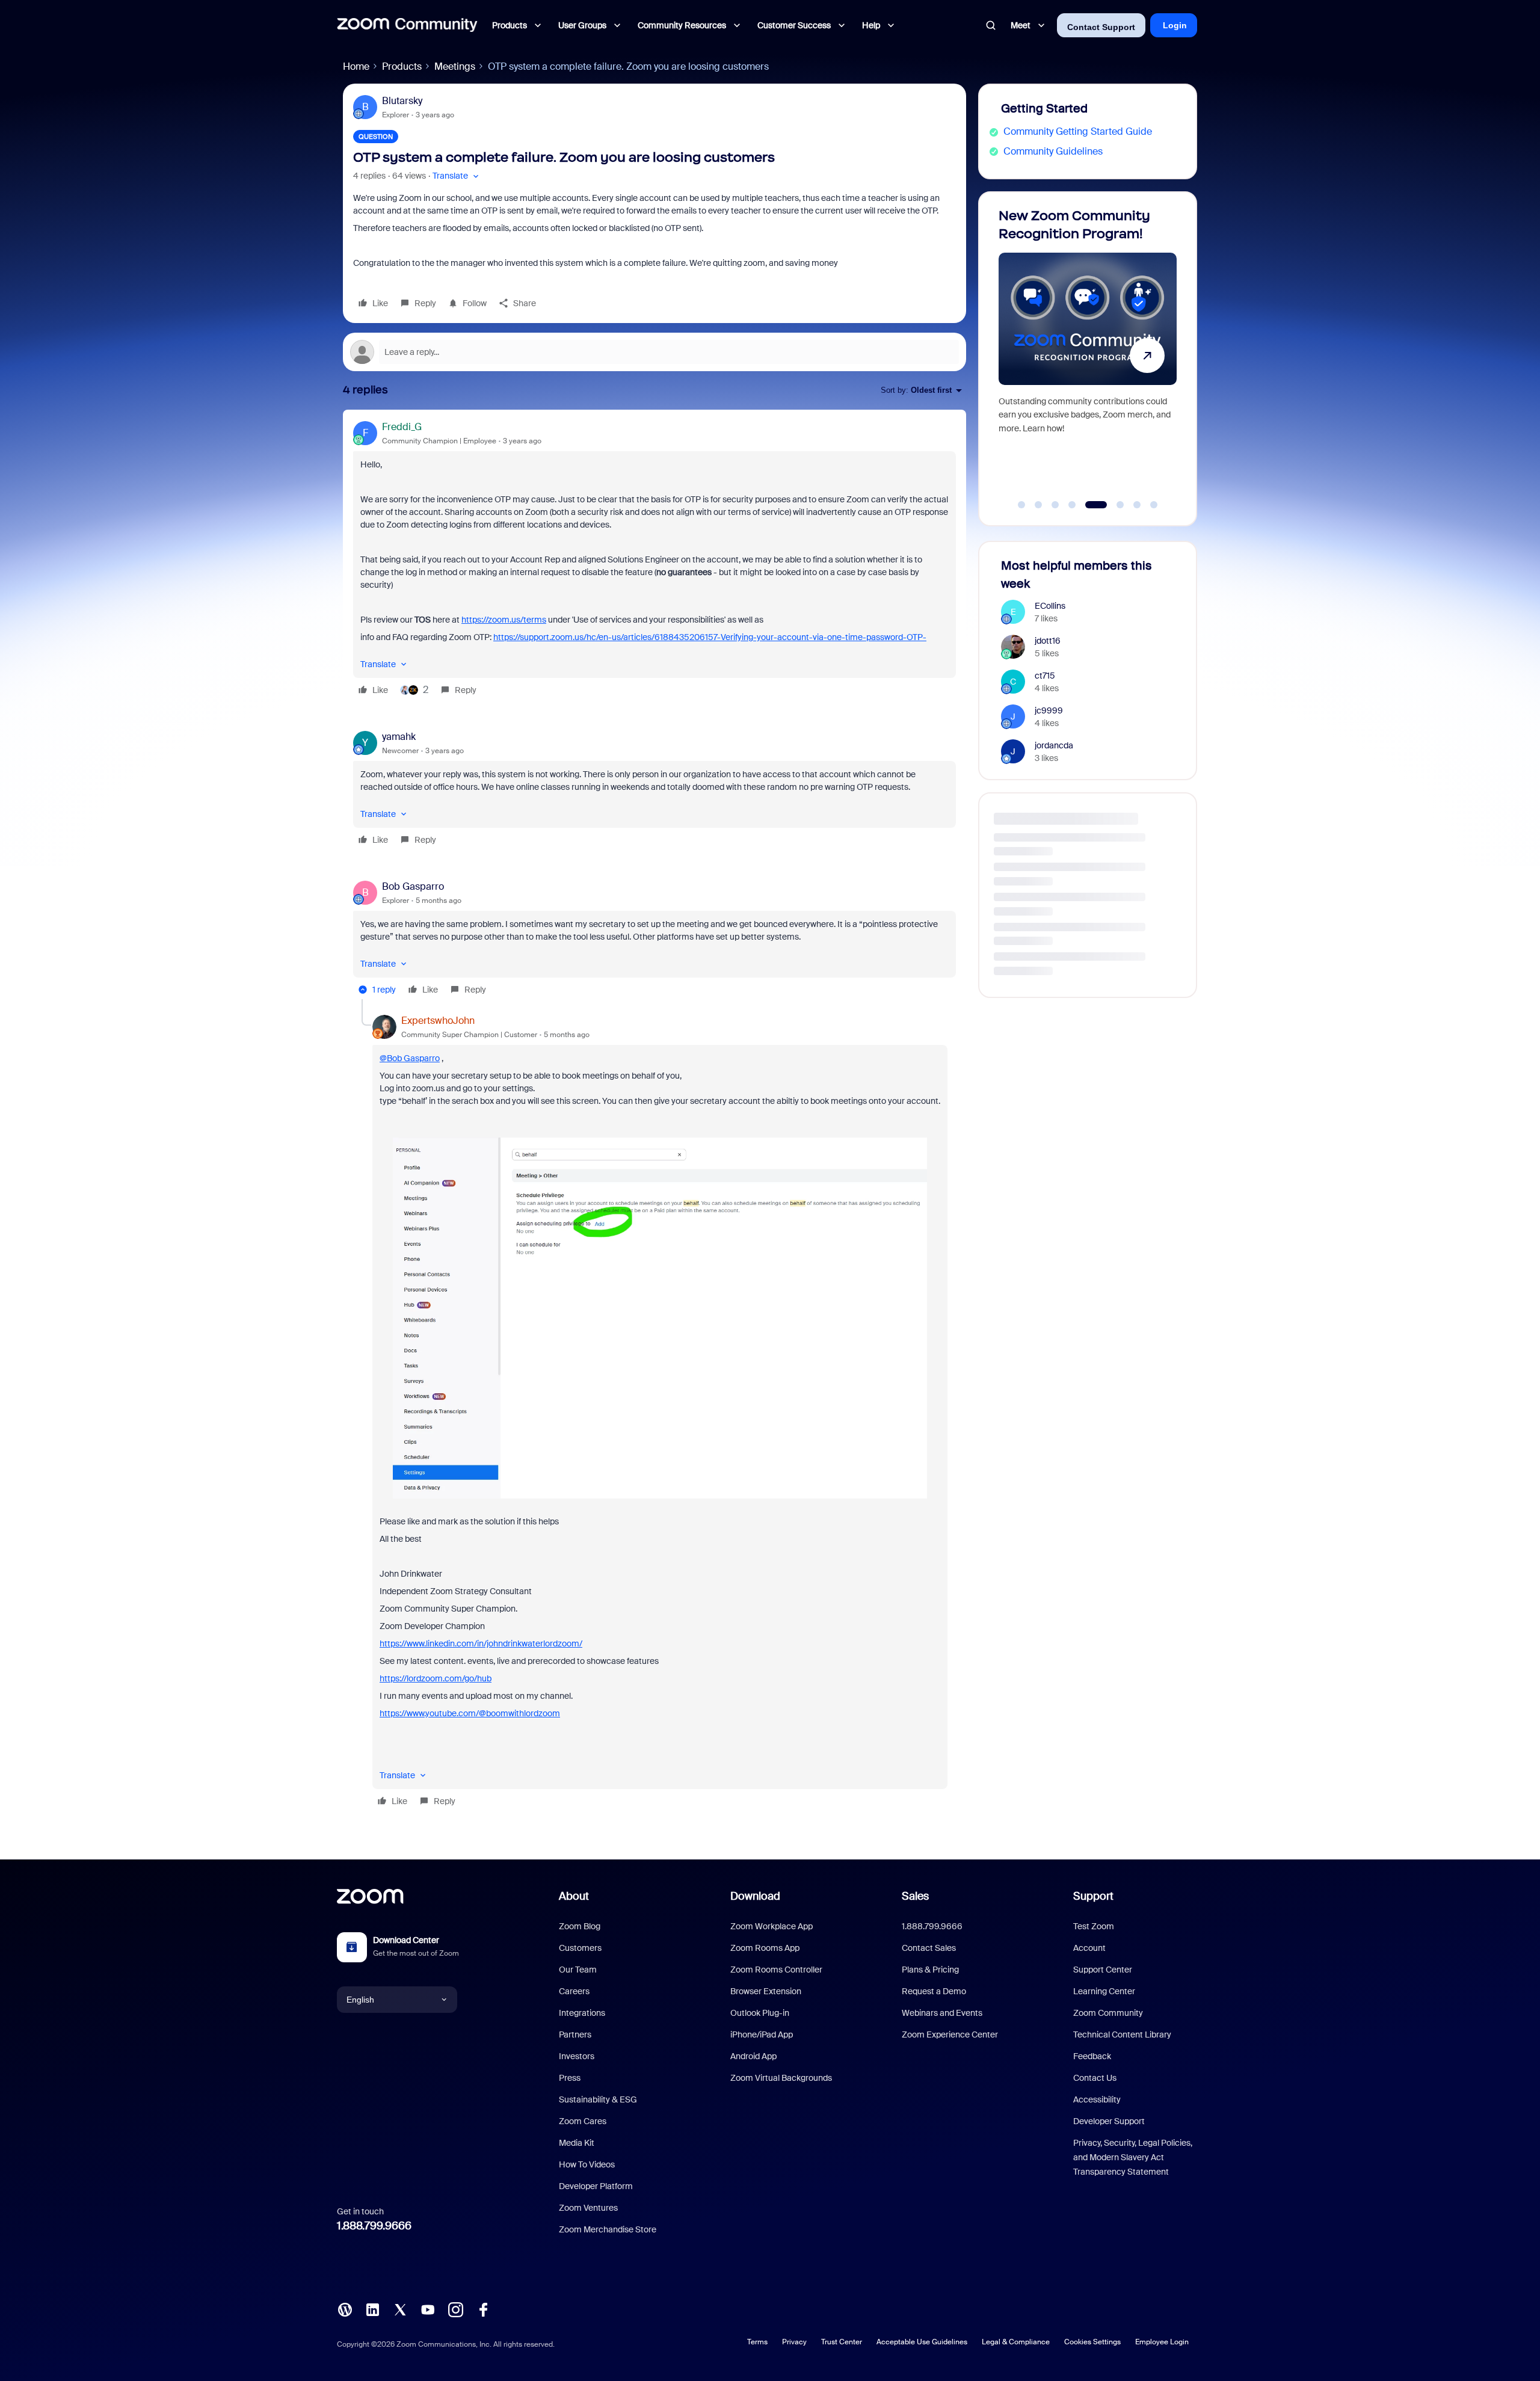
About (574, 1896)
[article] (654, 560)
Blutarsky (402, 101)
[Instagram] (455, 2309)
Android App (753, 2056)
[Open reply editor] (654, 352)
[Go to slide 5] (1089, 505)
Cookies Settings (1092, 2342)
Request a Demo (934, 1991)
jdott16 (1048, 641)
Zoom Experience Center (950, 2034)
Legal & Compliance (1016, 2342)
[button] (457, 176)
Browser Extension (766, 1991)
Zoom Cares (583, 2121)
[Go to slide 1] (1021, 505)
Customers (580, 1948)
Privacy (794, 2342)
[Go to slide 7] (1137, 505)
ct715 (1045, 676)
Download (755, 1896)
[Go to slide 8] (1154, 505)
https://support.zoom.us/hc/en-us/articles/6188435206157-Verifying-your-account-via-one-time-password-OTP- (710, 637)
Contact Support (1101, 27)
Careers (574, 1991)
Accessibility (1097, 2099)
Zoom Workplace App (772, 1926)
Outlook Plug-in (760, 2013)
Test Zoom (1094, 1926)
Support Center (1103, 1970)
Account (1089, 1948)
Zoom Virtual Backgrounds (781, 2078)
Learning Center (1104, 1991)
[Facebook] (483, 2309)
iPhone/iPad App (762, 2034)
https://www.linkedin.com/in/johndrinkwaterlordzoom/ (481, 1643)
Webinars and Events (942, 2013)
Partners (575, 2034)
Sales (915, 1896)
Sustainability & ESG (598, 2099)
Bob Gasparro (413, 886)
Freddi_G (402, 427)
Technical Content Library (1122, 2034)
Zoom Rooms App (765, 1948)
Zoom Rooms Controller (776, 1970)
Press (570, 2078)
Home (356, 66)
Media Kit (577, 2143)
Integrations (582, 2013)
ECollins (1050, 606)
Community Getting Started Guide (1078, 131)
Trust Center (842, 2342)
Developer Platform (596, 2186)
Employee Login (1162, 2342)
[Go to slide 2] (1038, 505)
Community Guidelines (1053, 151)
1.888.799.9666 (374, 2226)
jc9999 (1049, 710)
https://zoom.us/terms (504, 620)
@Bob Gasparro (410, 1058)
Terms (757, 2342)
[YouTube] (428, 2309)
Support (1093, 1896)
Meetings (455, 66)
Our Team (578, 1970)
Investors (577, 2056)
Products (402, 66)
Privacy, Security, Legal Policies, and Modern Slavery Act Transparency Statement (1133, 2157)
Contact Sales (929, 1948)
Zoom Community (1108, 2013)
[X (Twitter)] (400, 2309)
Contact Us (1095, 2078)
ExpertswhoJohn (438, 1021)
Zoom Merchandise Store (608, 2229)
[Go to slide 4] (1072, 505)
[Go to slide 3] (1055, 505)
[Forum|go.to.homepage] (407, 25)
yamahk (399, 737)
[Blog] (345, 2309)
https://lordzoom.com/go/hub (436, 1678)
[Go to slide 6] (1113, 505)
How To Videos (587, 2164)
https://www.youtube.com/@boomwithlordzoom (470, 1713)
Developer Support (1109, 2121)
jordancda (1054, 745)
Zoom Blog (580, 1926)
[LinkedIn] (372, 2309)
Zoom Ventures (588, 2208)
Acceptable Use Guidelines (922, 2342)
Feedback (1092, 2056)
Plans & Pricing (930, 1970)
